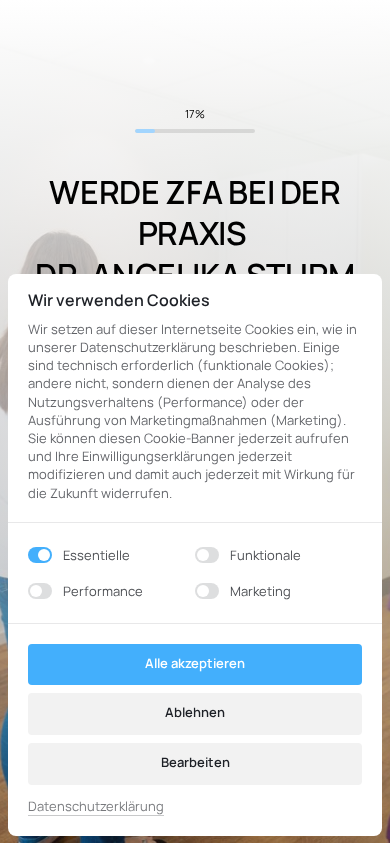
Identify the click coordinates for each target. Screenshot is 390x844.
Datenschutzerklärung (96, 807)
